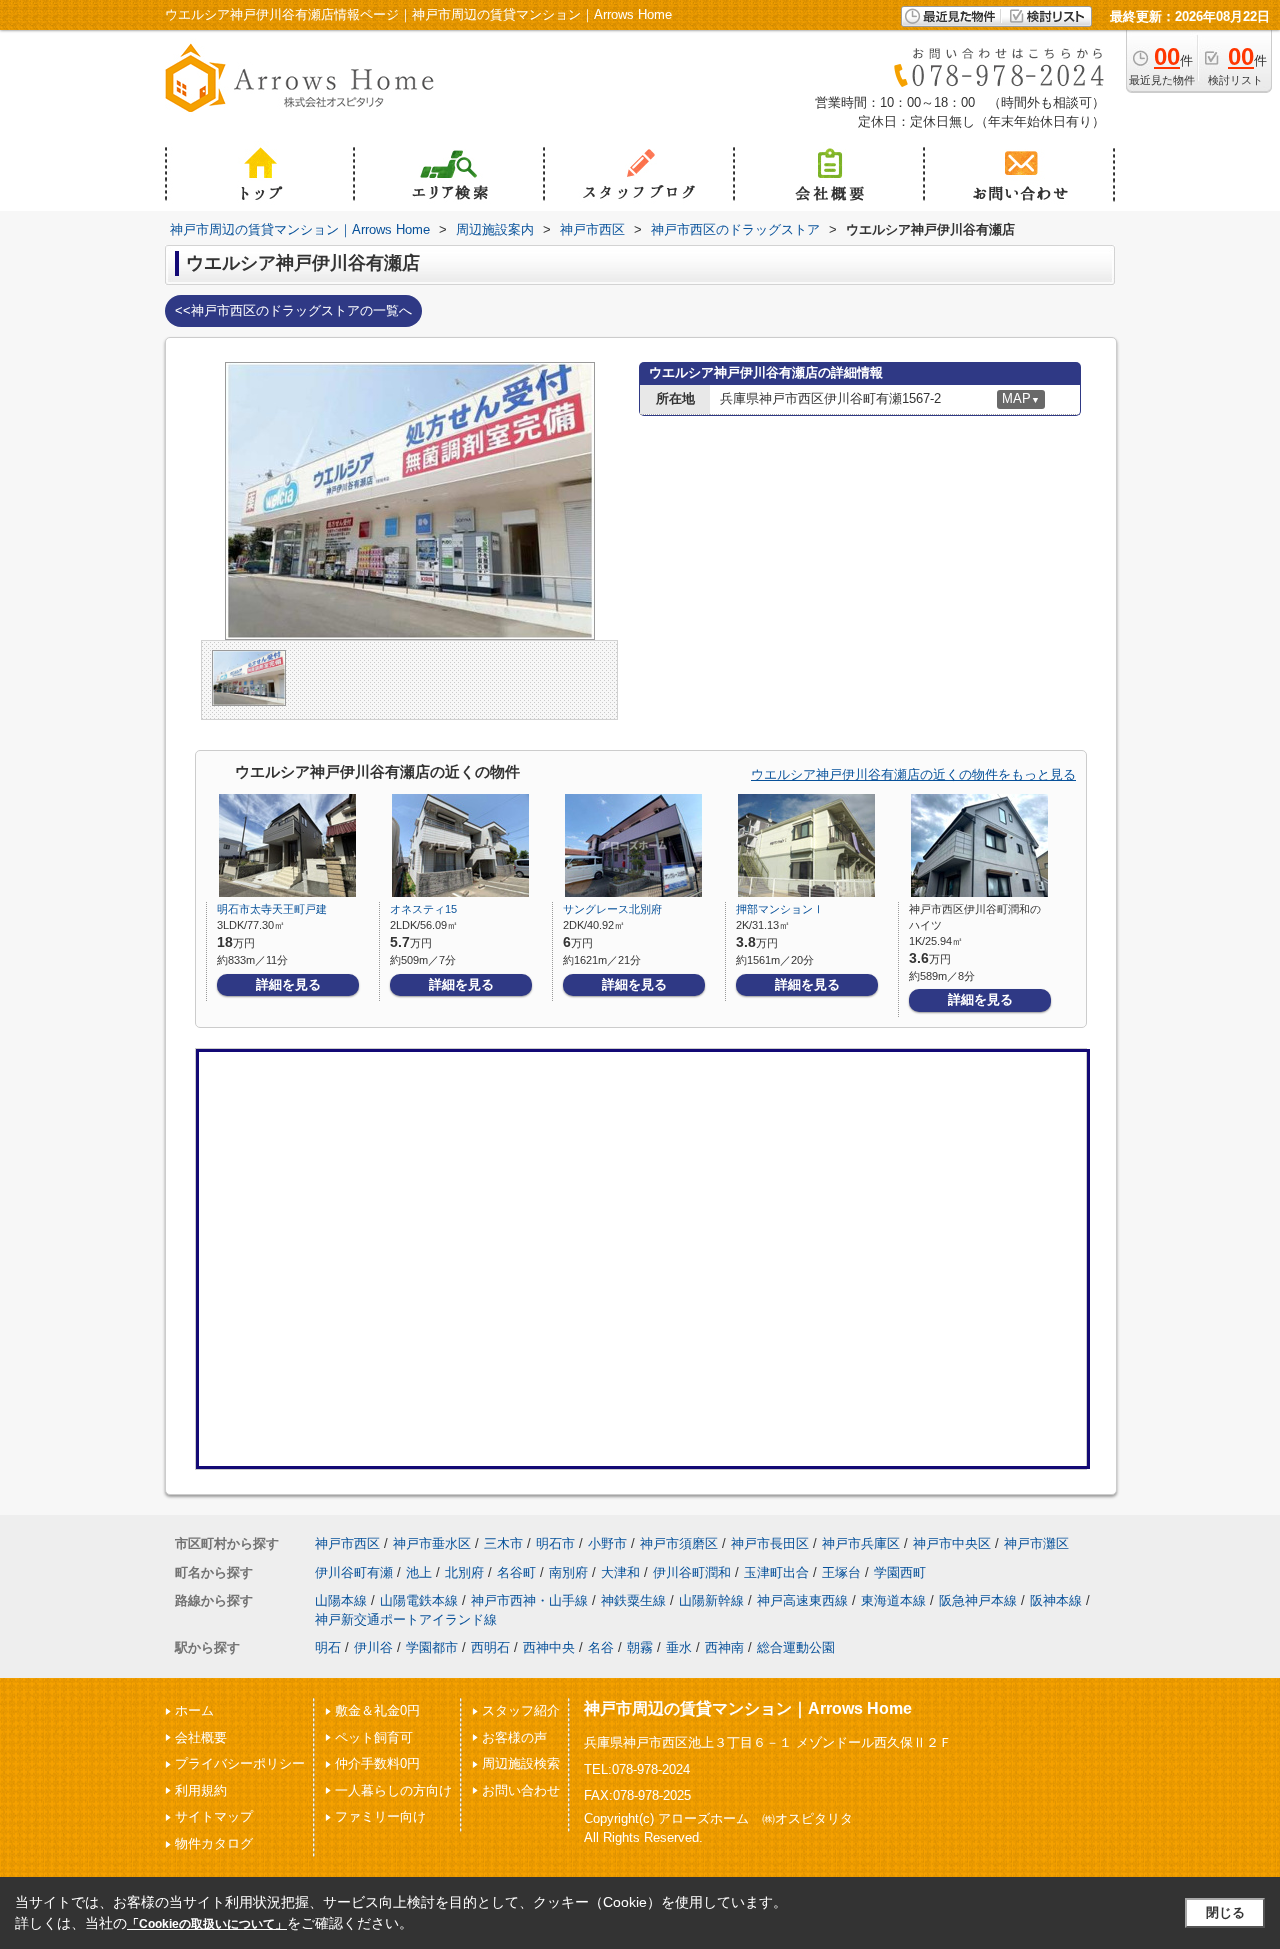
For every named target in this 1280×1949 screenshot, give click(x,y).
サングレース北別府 (612, 909)
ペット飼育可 (374, 1737)
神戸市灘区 (1036, 1543)
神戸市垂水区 (432, 1543)
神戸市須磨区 (679, 1543)
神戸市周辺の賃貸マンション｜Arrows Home (748, 1708)
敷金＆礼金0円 (377, 1710)
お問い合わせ (521, 1790)
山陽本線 (341, 1600)
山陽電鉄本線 (419, 1600)
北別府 (464, 1572)
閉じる (1225, 1912)
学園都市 (432, 1647)
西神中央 (549, 1647)
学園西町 (900, 1572)
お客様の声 (514, 1737)
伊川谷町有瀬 (354, 1572)
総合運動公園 (796, 1647)
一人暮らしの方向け (393, 1790)
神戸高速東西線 (802, 1600)
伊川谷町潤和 (692, 1572)
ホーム (194, 1710)
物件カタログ (214, 1843)
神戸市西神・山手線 (529, 1600)
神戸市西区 (347, 1543)
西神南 (724, 1647)
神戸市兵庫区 (861, 1543)
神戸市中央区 (952, 1543)
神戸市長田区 (770, 1543)
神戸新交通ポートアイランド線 (406, 1619)
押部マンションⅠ (780, 909)
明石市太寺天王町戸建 (272, 909)
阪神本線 (1056, 1600)
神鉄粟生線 (633, 1600)
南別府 (568, 1572)
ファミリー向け (380, 1816)
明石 (328, 1647)
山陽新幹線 (711, 1600)
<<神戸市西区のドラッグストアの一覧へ (293, 310)
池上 (419, 1572)
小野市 (607, 1543)
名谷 (601, 1647)
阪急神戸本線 (978, 1600)
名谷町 (516, 1572)
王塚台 (841, 1572)
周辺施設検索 (521, 1763)
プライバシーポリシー (240, 1763)
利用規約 (201, 1790)
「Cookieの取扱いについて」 (207, 1924)
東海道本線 (893, 1600)
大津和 (620, 1572)
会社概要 (201, 1737)
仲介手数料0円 (377, 1763)
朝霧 (640, 1647)
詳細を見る (288, 984)
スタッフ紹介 (521, 1710)
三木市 (503, 1543)
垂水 (679, 1647)
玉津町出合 (776, 1572)
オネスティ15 (423, 909)
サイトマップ (214, 1816)
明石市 (555, 1543)
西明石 (490, 1647)
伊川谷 (373, 1647)
